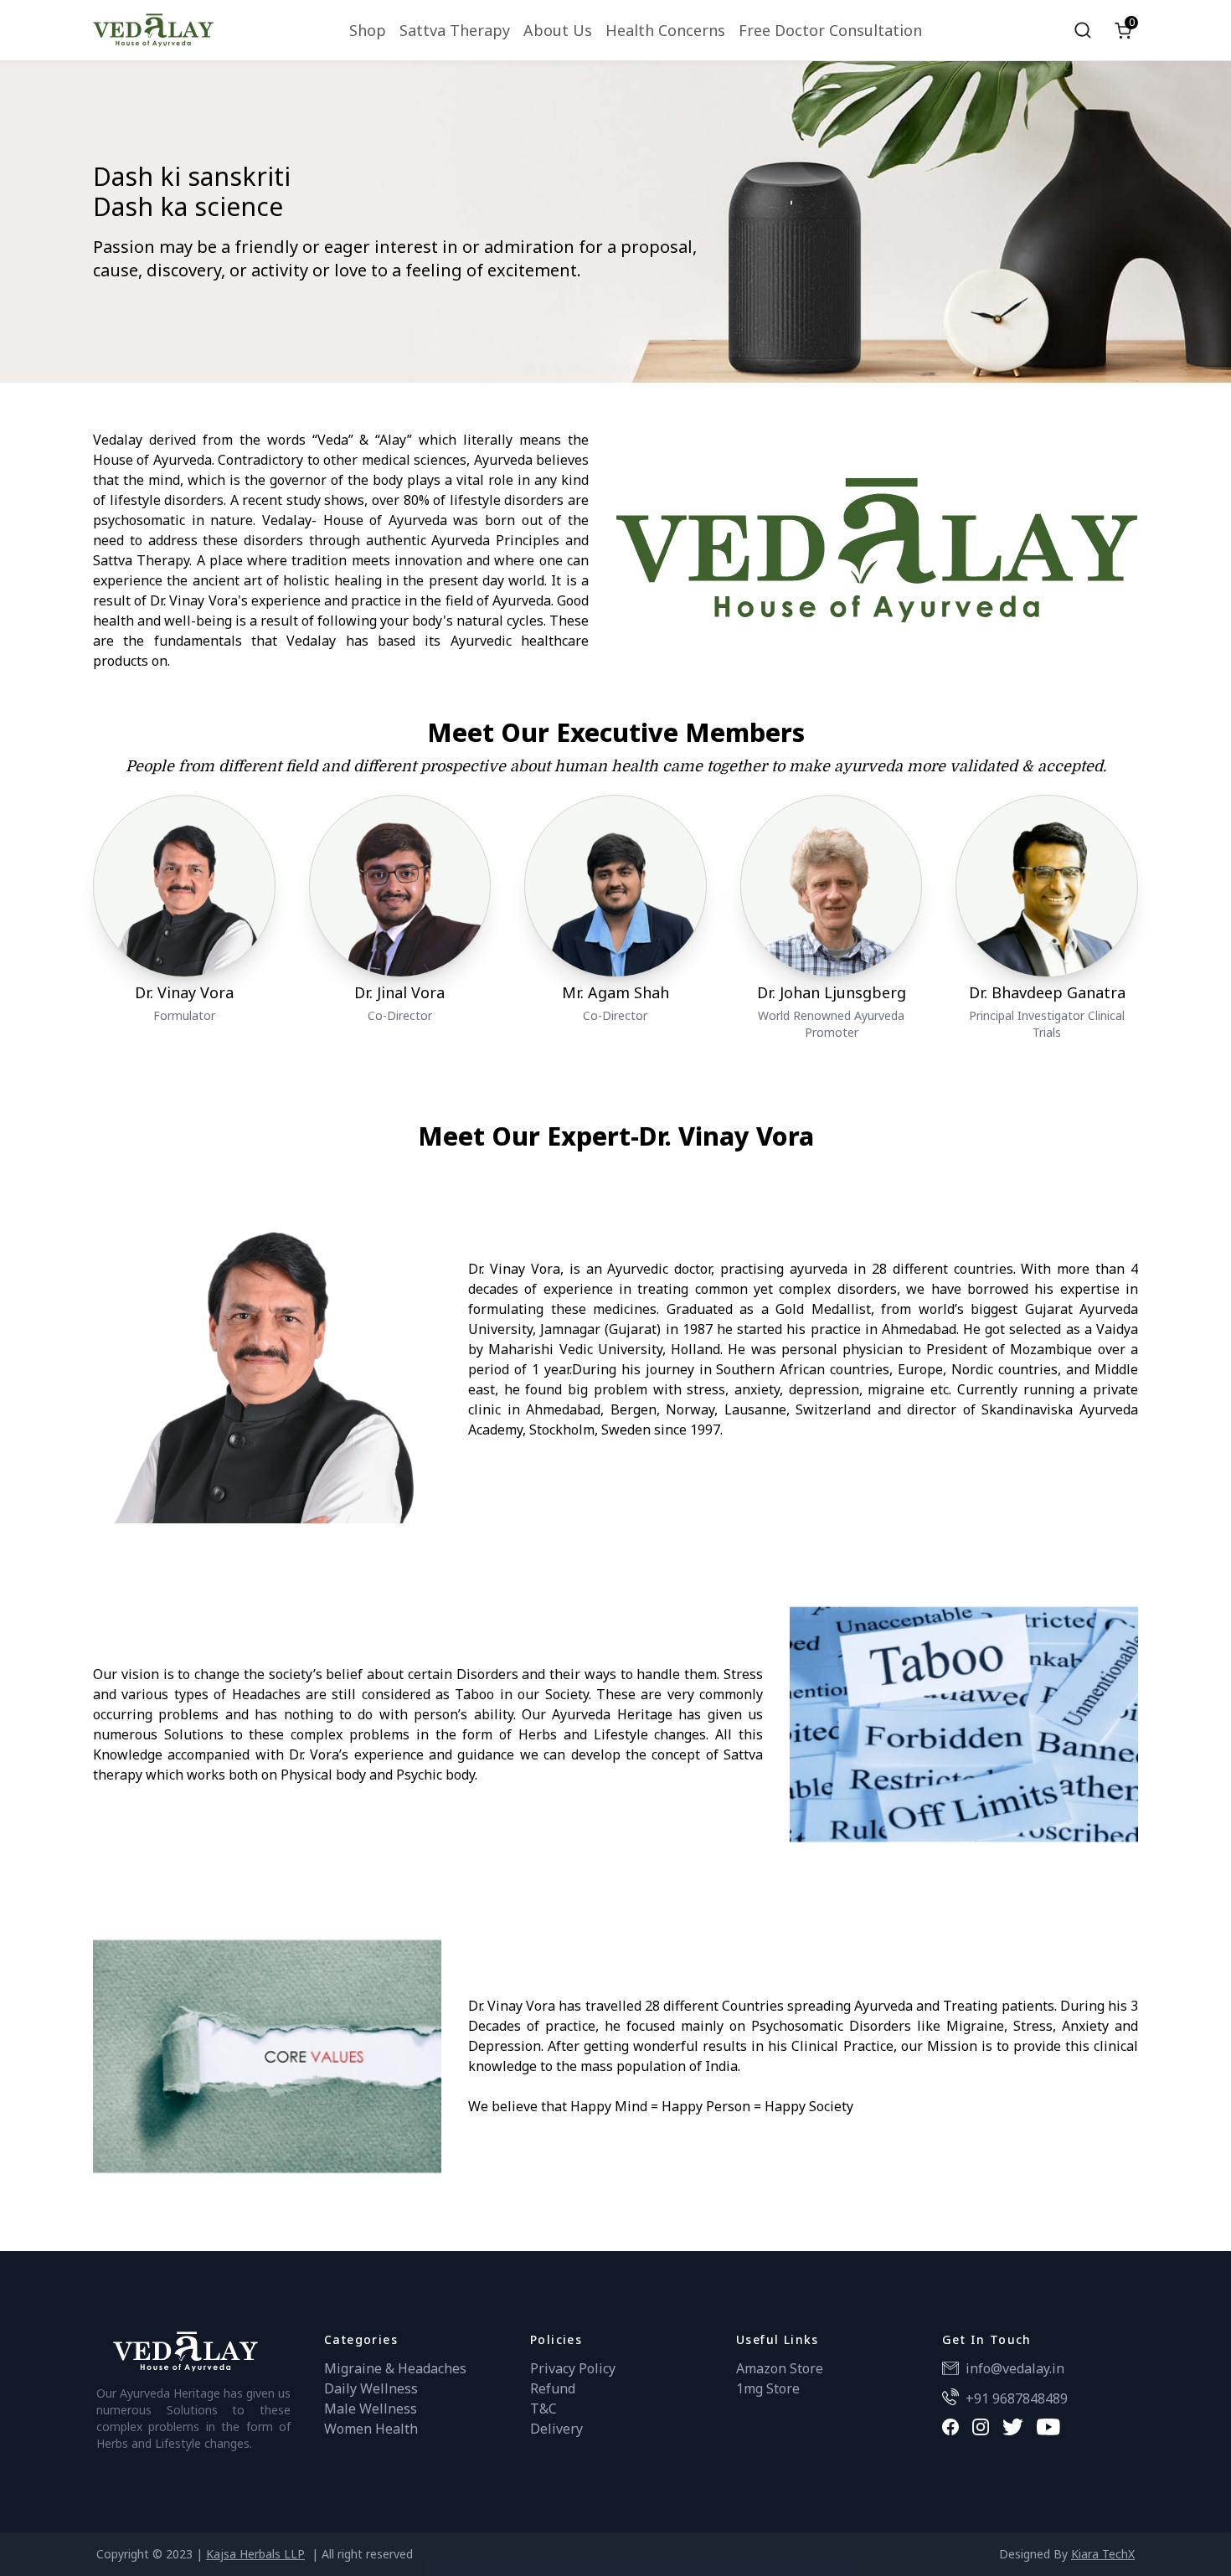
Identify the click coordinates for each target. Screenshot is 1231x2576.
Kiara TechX (1103, 2554)
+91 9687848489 (1017, 2398)
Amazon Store (780, 2368)
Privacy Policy (573, 2368)
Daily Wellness (371, 2388)
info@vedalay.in (1015, 2368)
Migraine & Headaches (395, 2368)
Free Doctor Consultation (830, 30)
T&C (543, 2409)
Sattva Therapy (455, 30)
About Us (558, 30)
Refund (553, 2388)
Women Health (371, 2429)
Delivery (556, 2429)
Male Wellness (371, 2409)
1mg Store (768, 2388)
